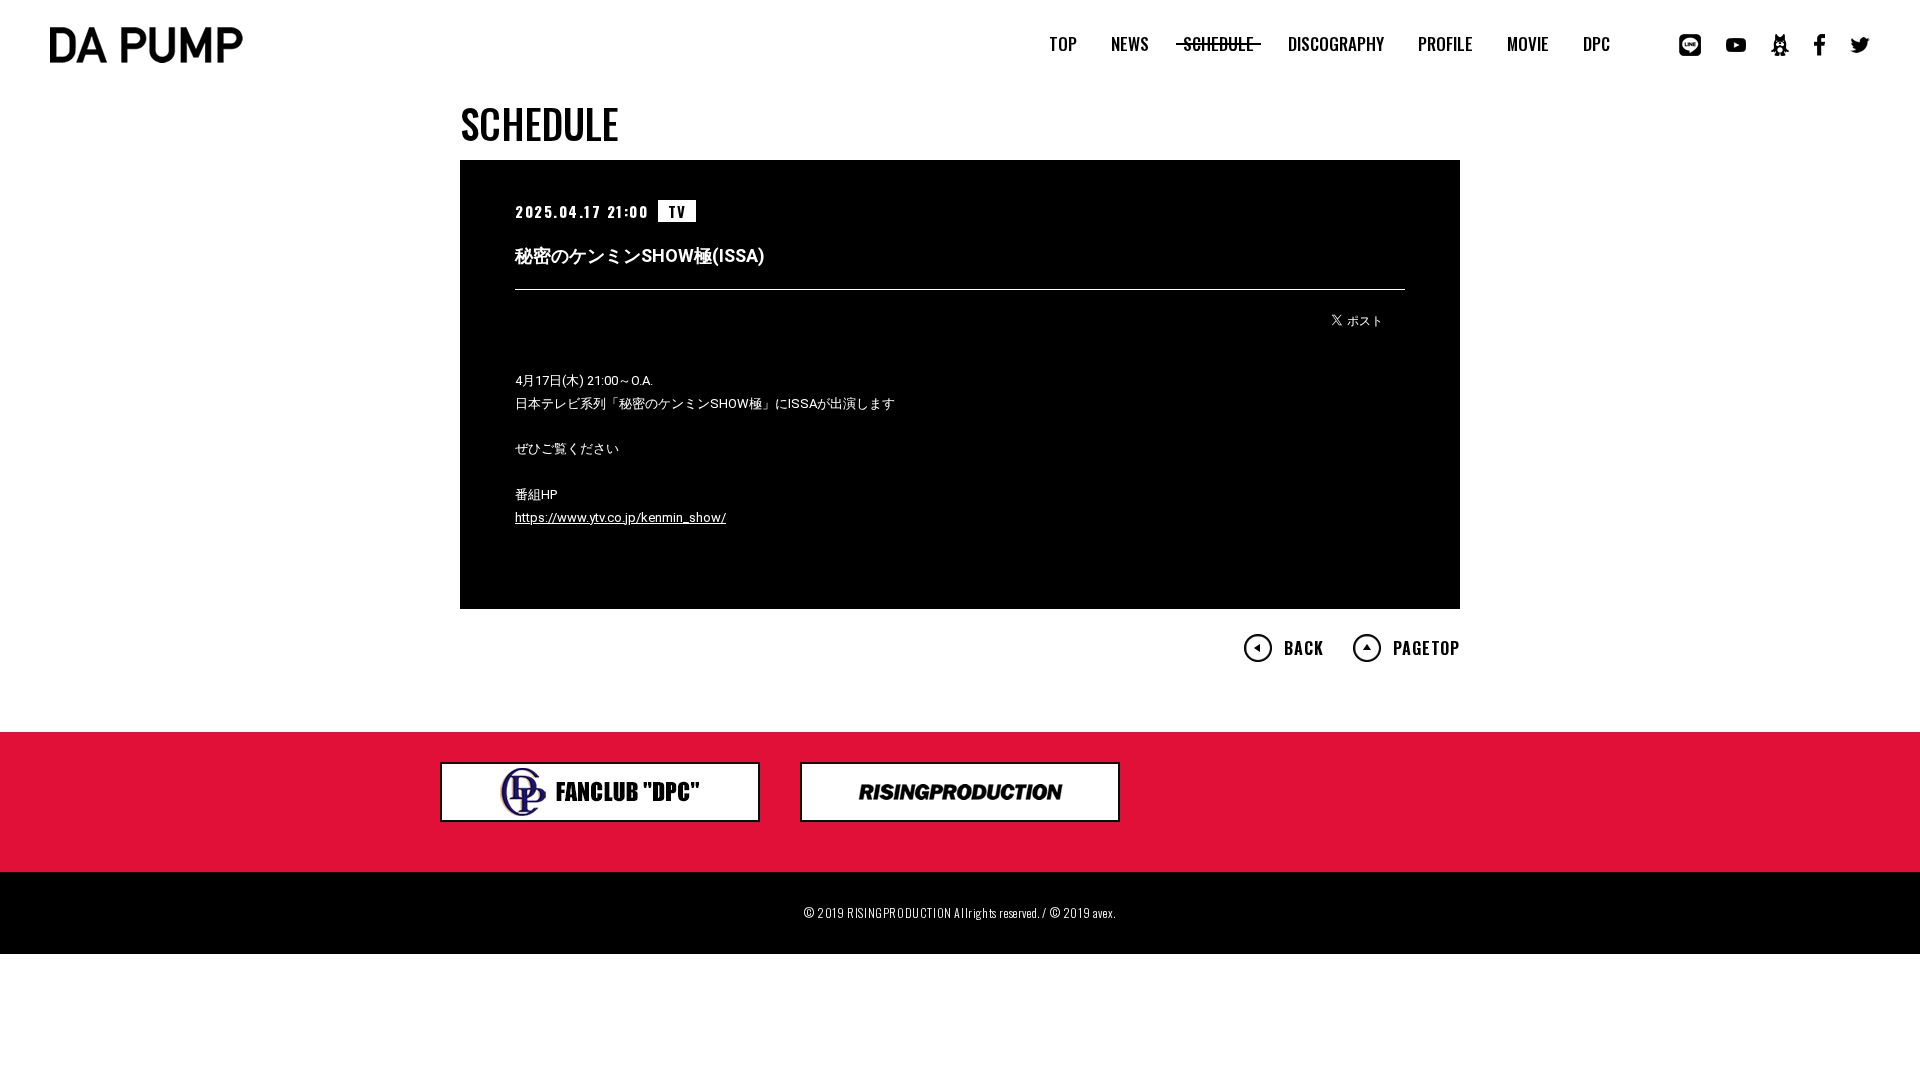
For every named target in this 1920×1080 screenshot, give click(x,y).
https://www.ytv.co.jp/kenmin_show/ (620, 517)
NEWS (1130, 44)
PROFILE (1445, 44)
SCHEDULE (1218, 44)
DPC (1596, 44)
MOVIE (1528, 44)
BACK (1303, 648)
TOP (1063, 44)
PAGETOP (1426, 648)
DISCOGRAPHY (1336, 44)
